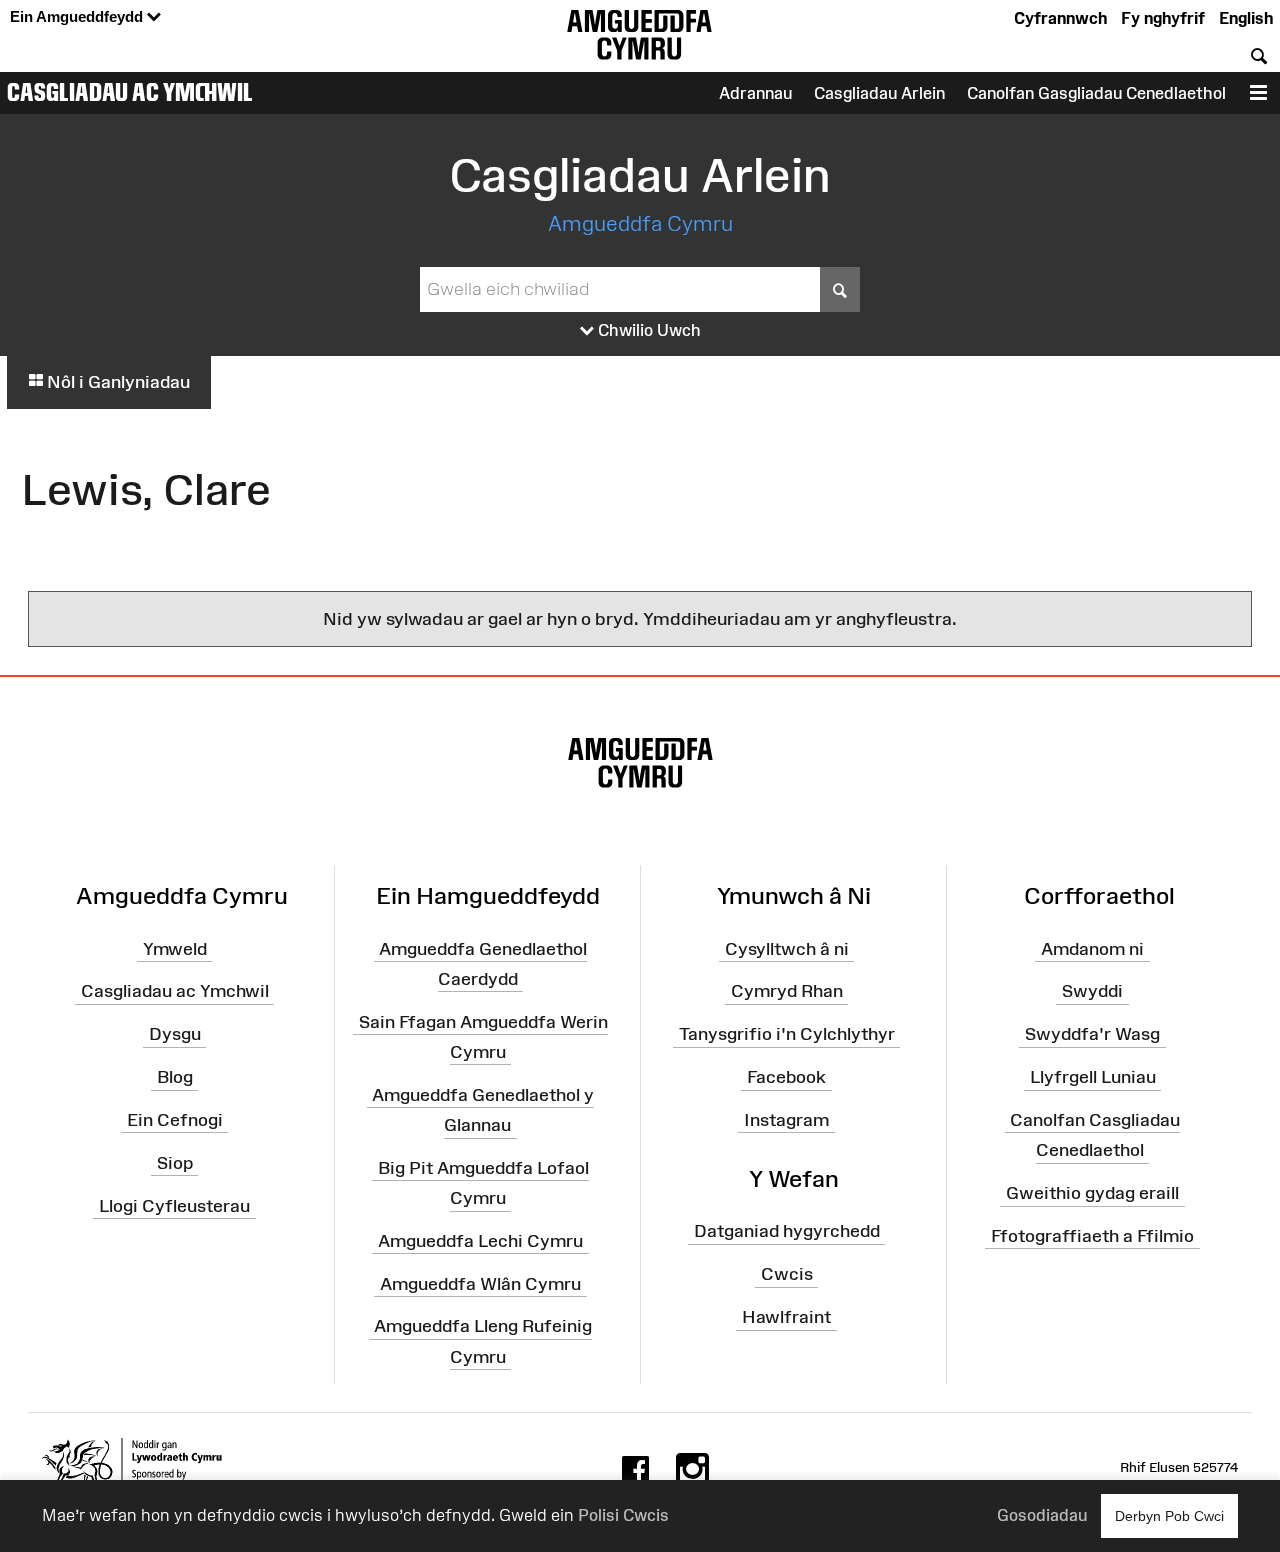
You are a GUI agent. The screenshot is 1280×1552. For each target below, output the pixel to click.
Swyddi (1092, 991)
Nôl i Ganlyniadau (116, 382)
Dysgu (175, 1034)
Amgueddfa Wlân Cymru (480, 1283)
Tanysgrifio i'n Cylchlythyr (787, 1034)
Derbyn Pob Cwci (1169, 1516)
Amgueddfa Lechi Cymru (480, 1241)
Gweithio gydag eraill (1092, 1193)
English (1246, 18)
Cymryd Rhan (787, 991)
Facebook (786, 1077)
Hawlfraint (786, 1317)
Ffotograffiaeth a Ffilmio (1092, 1236)
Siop (175, 1163)
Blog (175, 1077)
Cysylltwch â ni (787, 948)
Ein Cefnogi (175, 1120)
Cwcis (787, 1274)
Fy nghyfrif (1163, 18)
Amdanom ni (1092, 948)
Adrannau (755, 93)
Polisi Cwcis (623, 1515)
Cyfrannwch (1060, 18)
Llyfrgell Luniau (1093, 1077)
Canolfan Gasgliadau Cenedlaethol (1096, 93)
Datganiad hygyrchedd (787, 1231)
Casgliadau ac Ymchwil (130, 92)
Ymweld (175, 948)
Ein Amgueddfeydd (78, 16)
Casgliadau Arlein (879, 93)
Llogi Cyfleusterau (174, 1205)
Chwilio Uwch (647, 330)
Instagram (786, 1120)
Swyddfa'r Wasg (1092, 1034)
